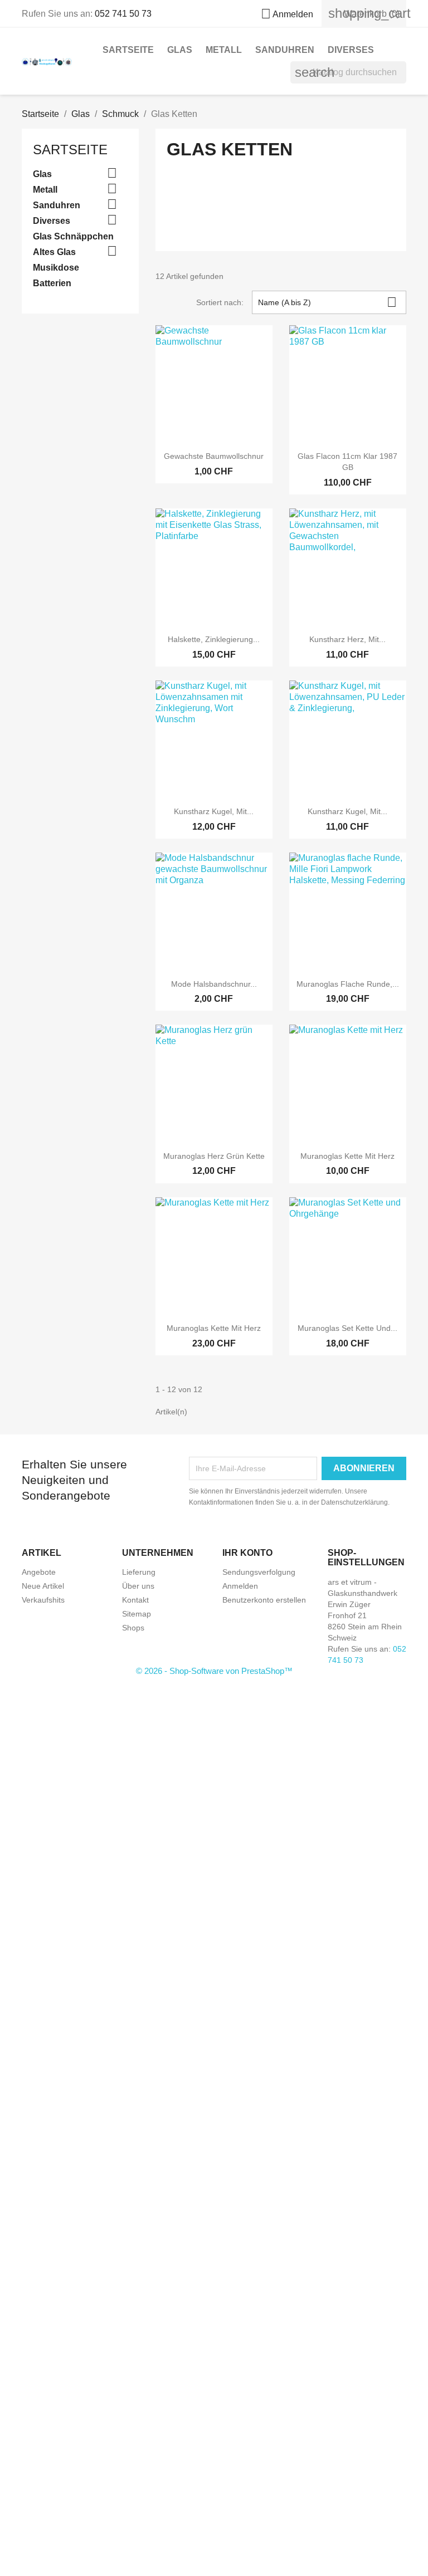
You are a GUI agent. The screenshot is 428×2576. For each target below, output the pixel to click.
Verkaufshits (43, 1600)
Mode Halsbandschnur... (214, 984)
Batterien (52, 283)
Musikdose (56, 268)
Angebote (39, 1572)
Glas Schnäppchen (73, 236)
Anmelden (240, 1586)
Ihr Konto (247, 1553)
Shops (133, 1628)
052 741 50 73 (123, 14)
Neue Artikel (43, 1586)
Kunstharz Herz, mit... (347, 639)
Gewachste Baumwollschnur (214, 456)
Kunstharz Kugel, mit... (214, 811)
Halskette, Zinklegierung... (214, 639)
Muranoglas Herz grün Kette (214, 1156)
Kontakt (135, 1600)
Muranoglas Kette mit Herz (347, 1156)
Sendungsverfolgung (259, 1572)
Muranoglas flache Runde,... (348, 984)
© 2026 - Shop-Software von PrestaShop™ (214, 1671)
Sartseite (128, 50)
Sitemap (137, 1614)
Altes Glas (54, 252)
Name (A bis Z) (327, 302)
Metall (224, 50)
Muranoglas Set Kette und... (347, 1328)
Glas (180, 50)
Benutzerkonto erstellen (264, 1600)
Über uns (138, 1586)
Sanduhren (285, 50)
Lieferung (139, 1572)
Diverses (351, 50)
